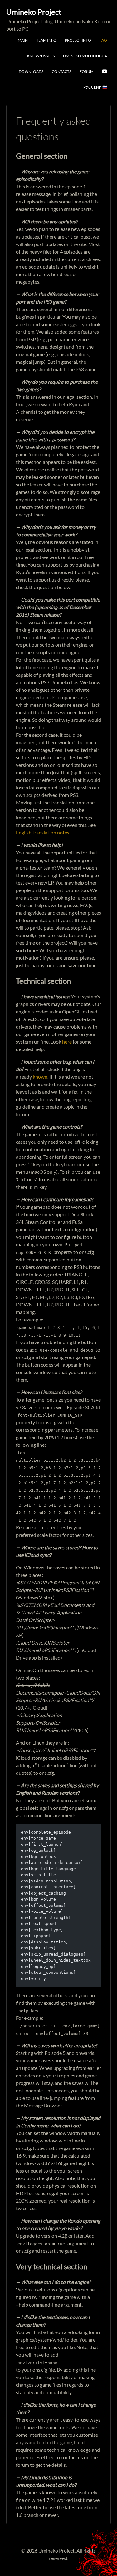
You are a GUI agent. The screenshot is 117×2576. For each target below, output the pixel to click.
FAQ (103, 40)
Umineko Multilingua (85, 56)
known (40, 1077)
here (67, 1042)
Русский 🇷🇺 (95, 87)
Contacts (61, 72)
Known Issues (41, 56)
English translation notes (43, 832)
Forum (87, 72)
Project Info (78, 40)
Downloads (31, 72)
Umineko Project (34, 12)
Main (23, 40)
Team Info (46, 40)
